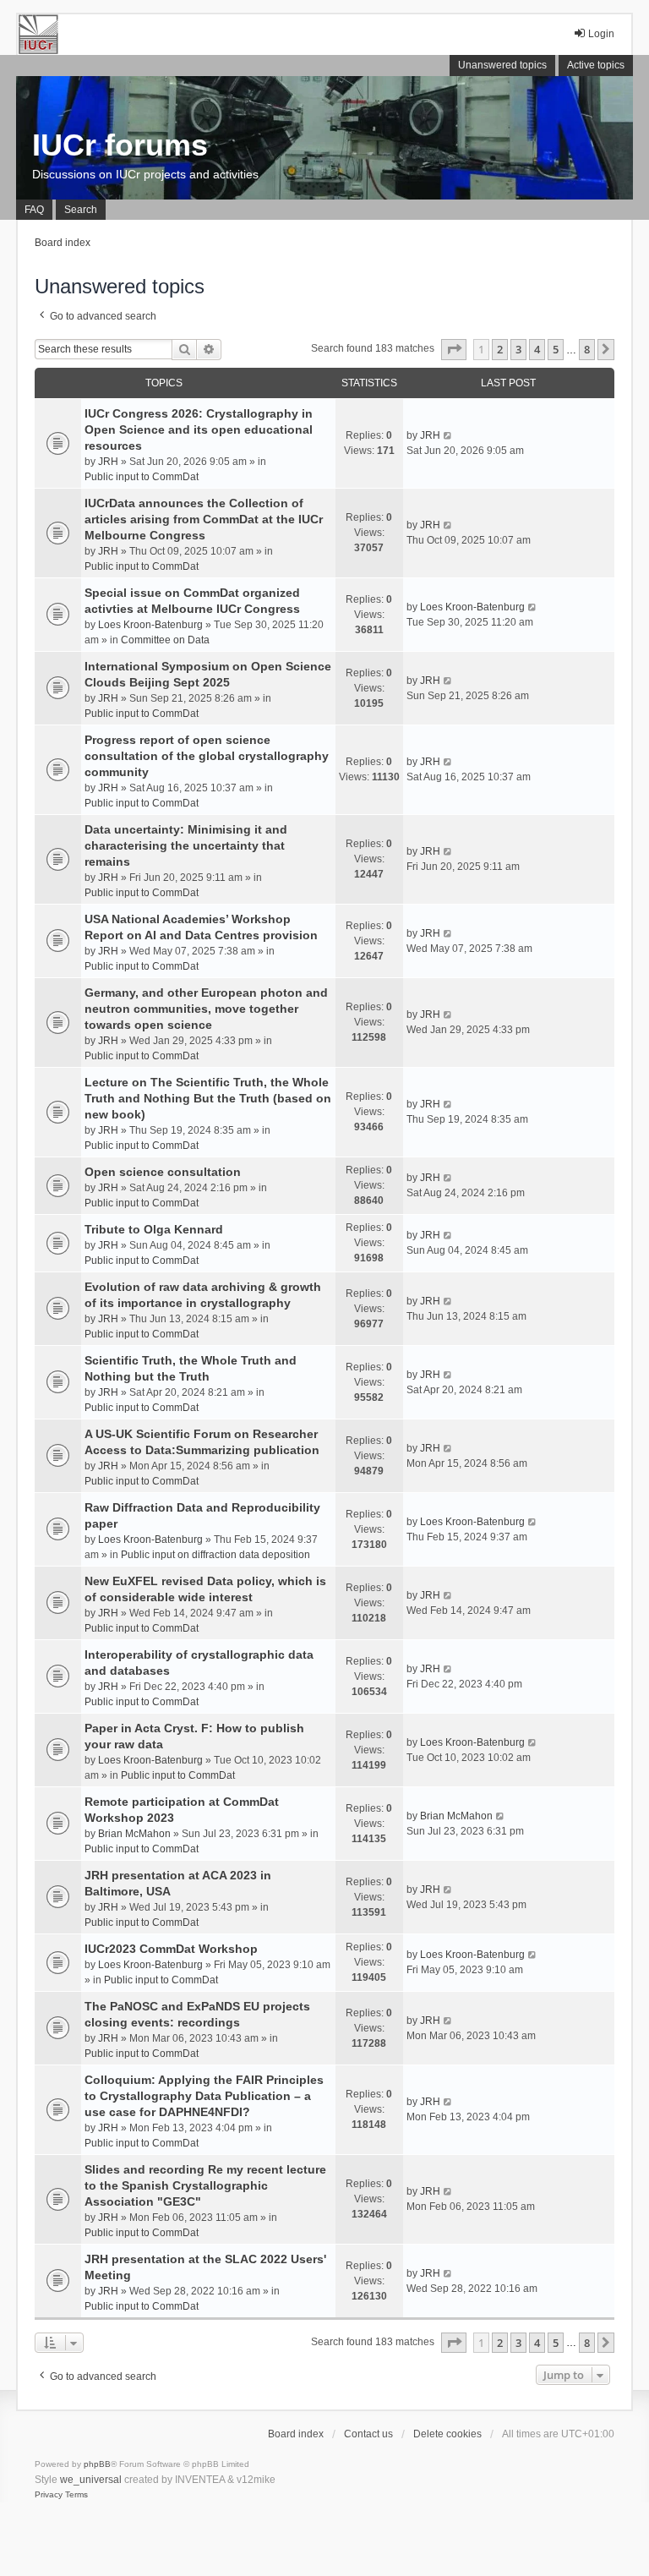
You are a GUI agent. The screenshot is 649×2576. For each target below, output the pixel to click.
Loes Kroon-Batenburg (150, 625)
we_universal (91, 2480)
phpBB (97, 2464)
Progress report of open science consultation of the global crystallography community (207, 756)
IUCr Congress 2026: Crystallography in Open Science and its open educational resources (199, 429)
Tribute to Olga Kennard (154, 1229)
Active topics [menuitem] (596, 65)
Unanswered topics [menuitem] (502, 65)
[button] (454, 349)
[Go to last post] (448, 435)
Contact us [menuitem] (368, 2434)
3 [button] (518, 349)
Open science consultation (163, 1172)
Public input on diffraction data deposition (215, 1555)
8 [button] (587, 349)
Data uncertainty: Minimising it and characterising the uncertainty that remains (186, 845)
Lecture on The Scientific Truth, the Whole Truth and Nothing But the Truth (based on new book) (208, 1098)
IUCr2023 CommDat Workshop (171, 1949)
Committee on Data (165, 640)
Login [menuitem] (601, 34)
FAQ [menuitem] (34, 210)
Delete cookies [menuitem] (447, 2434)
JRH (108, 462)
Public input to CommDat (142, 477)
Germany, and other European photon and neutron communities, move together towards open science (206, 1009)
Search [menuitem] (81, 210)
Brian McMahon (134, 1834)
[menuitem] (49, 2495)
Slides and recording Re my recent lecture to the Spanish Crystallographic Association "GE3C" (205, 2185)
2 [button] (500, 349)
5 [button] (556, 349)
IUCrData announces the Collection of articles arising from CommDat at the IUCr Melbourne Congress (204, 519)
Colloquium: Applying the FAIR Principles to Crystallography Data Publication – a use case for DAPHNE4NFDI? (204, 2096)
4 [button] (537, 349)
